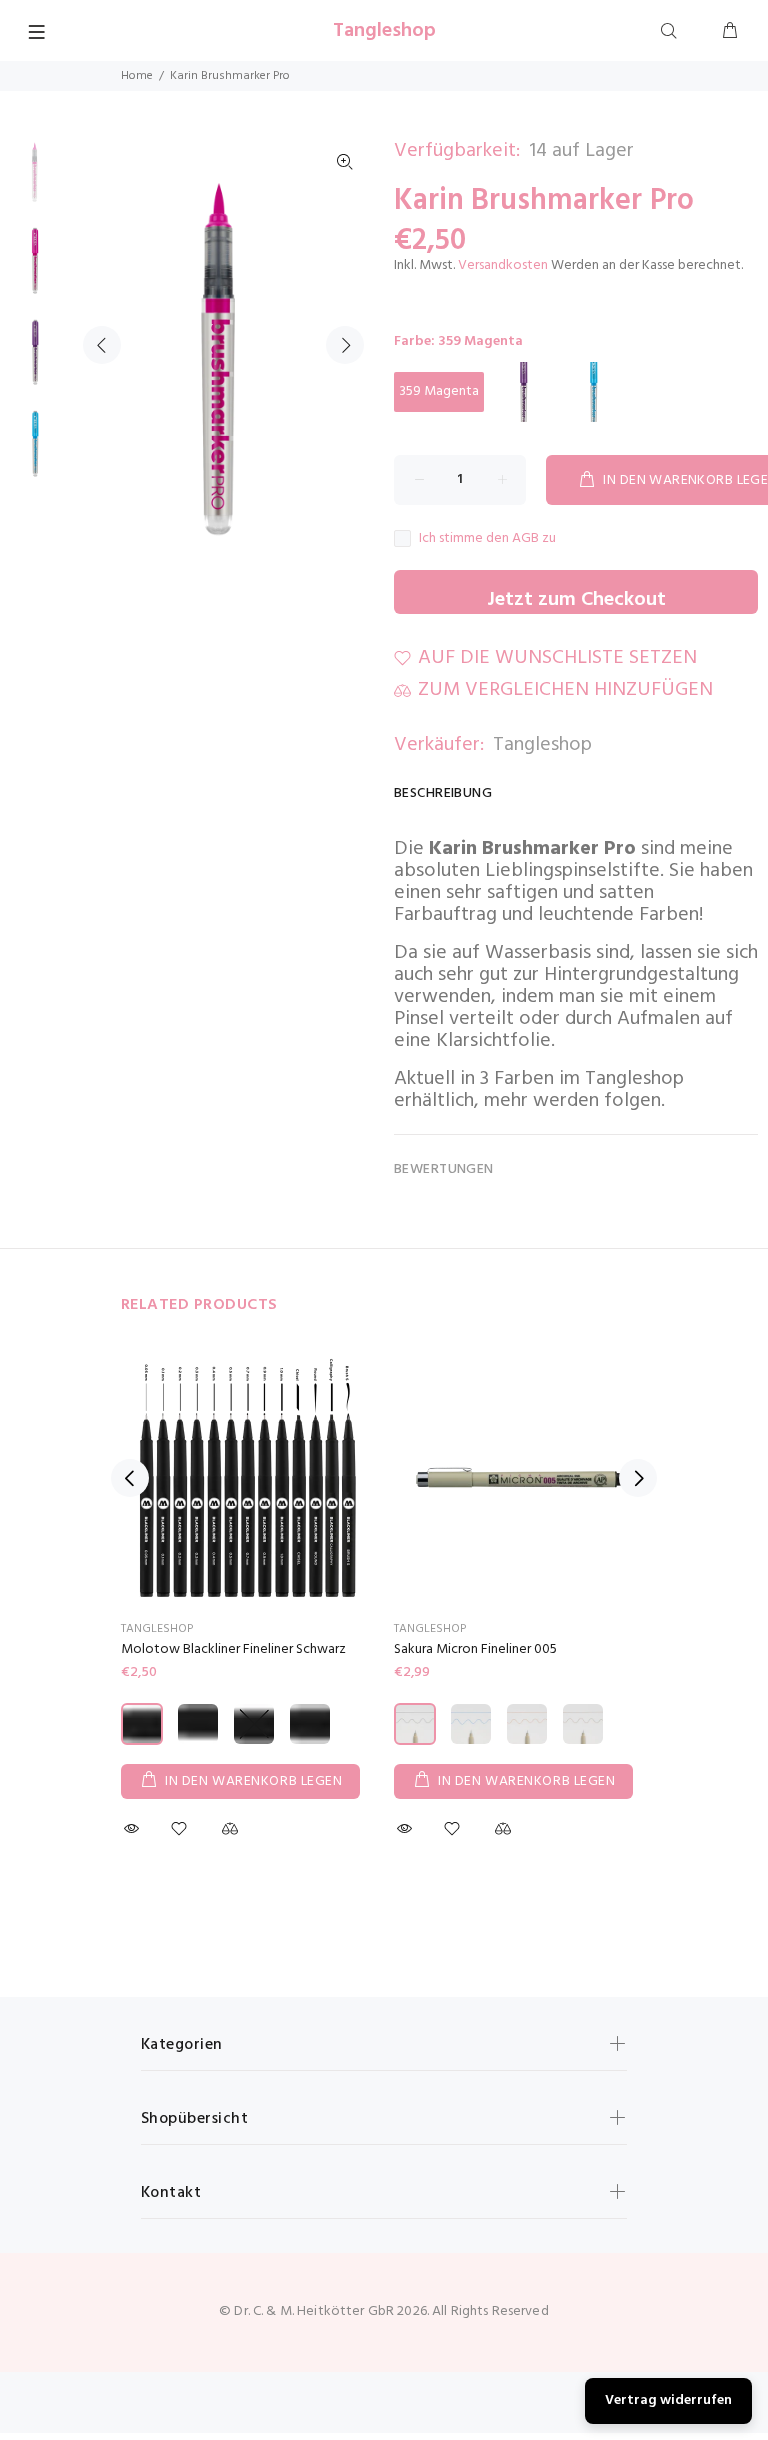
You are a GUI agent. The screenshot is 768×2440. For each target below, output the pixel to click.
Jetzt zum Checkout (576, 599)
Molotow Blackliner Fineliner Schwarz (233, 1649)
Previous (102, 345)
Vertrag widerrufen (668, 2400)
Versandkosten (503, 265)
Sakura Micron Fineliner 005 (475, 1649)
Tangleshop (542, 745)
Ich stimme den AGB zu (487, 539)
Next (345, 345)
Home (137, 76)
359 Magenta (439, 391)
